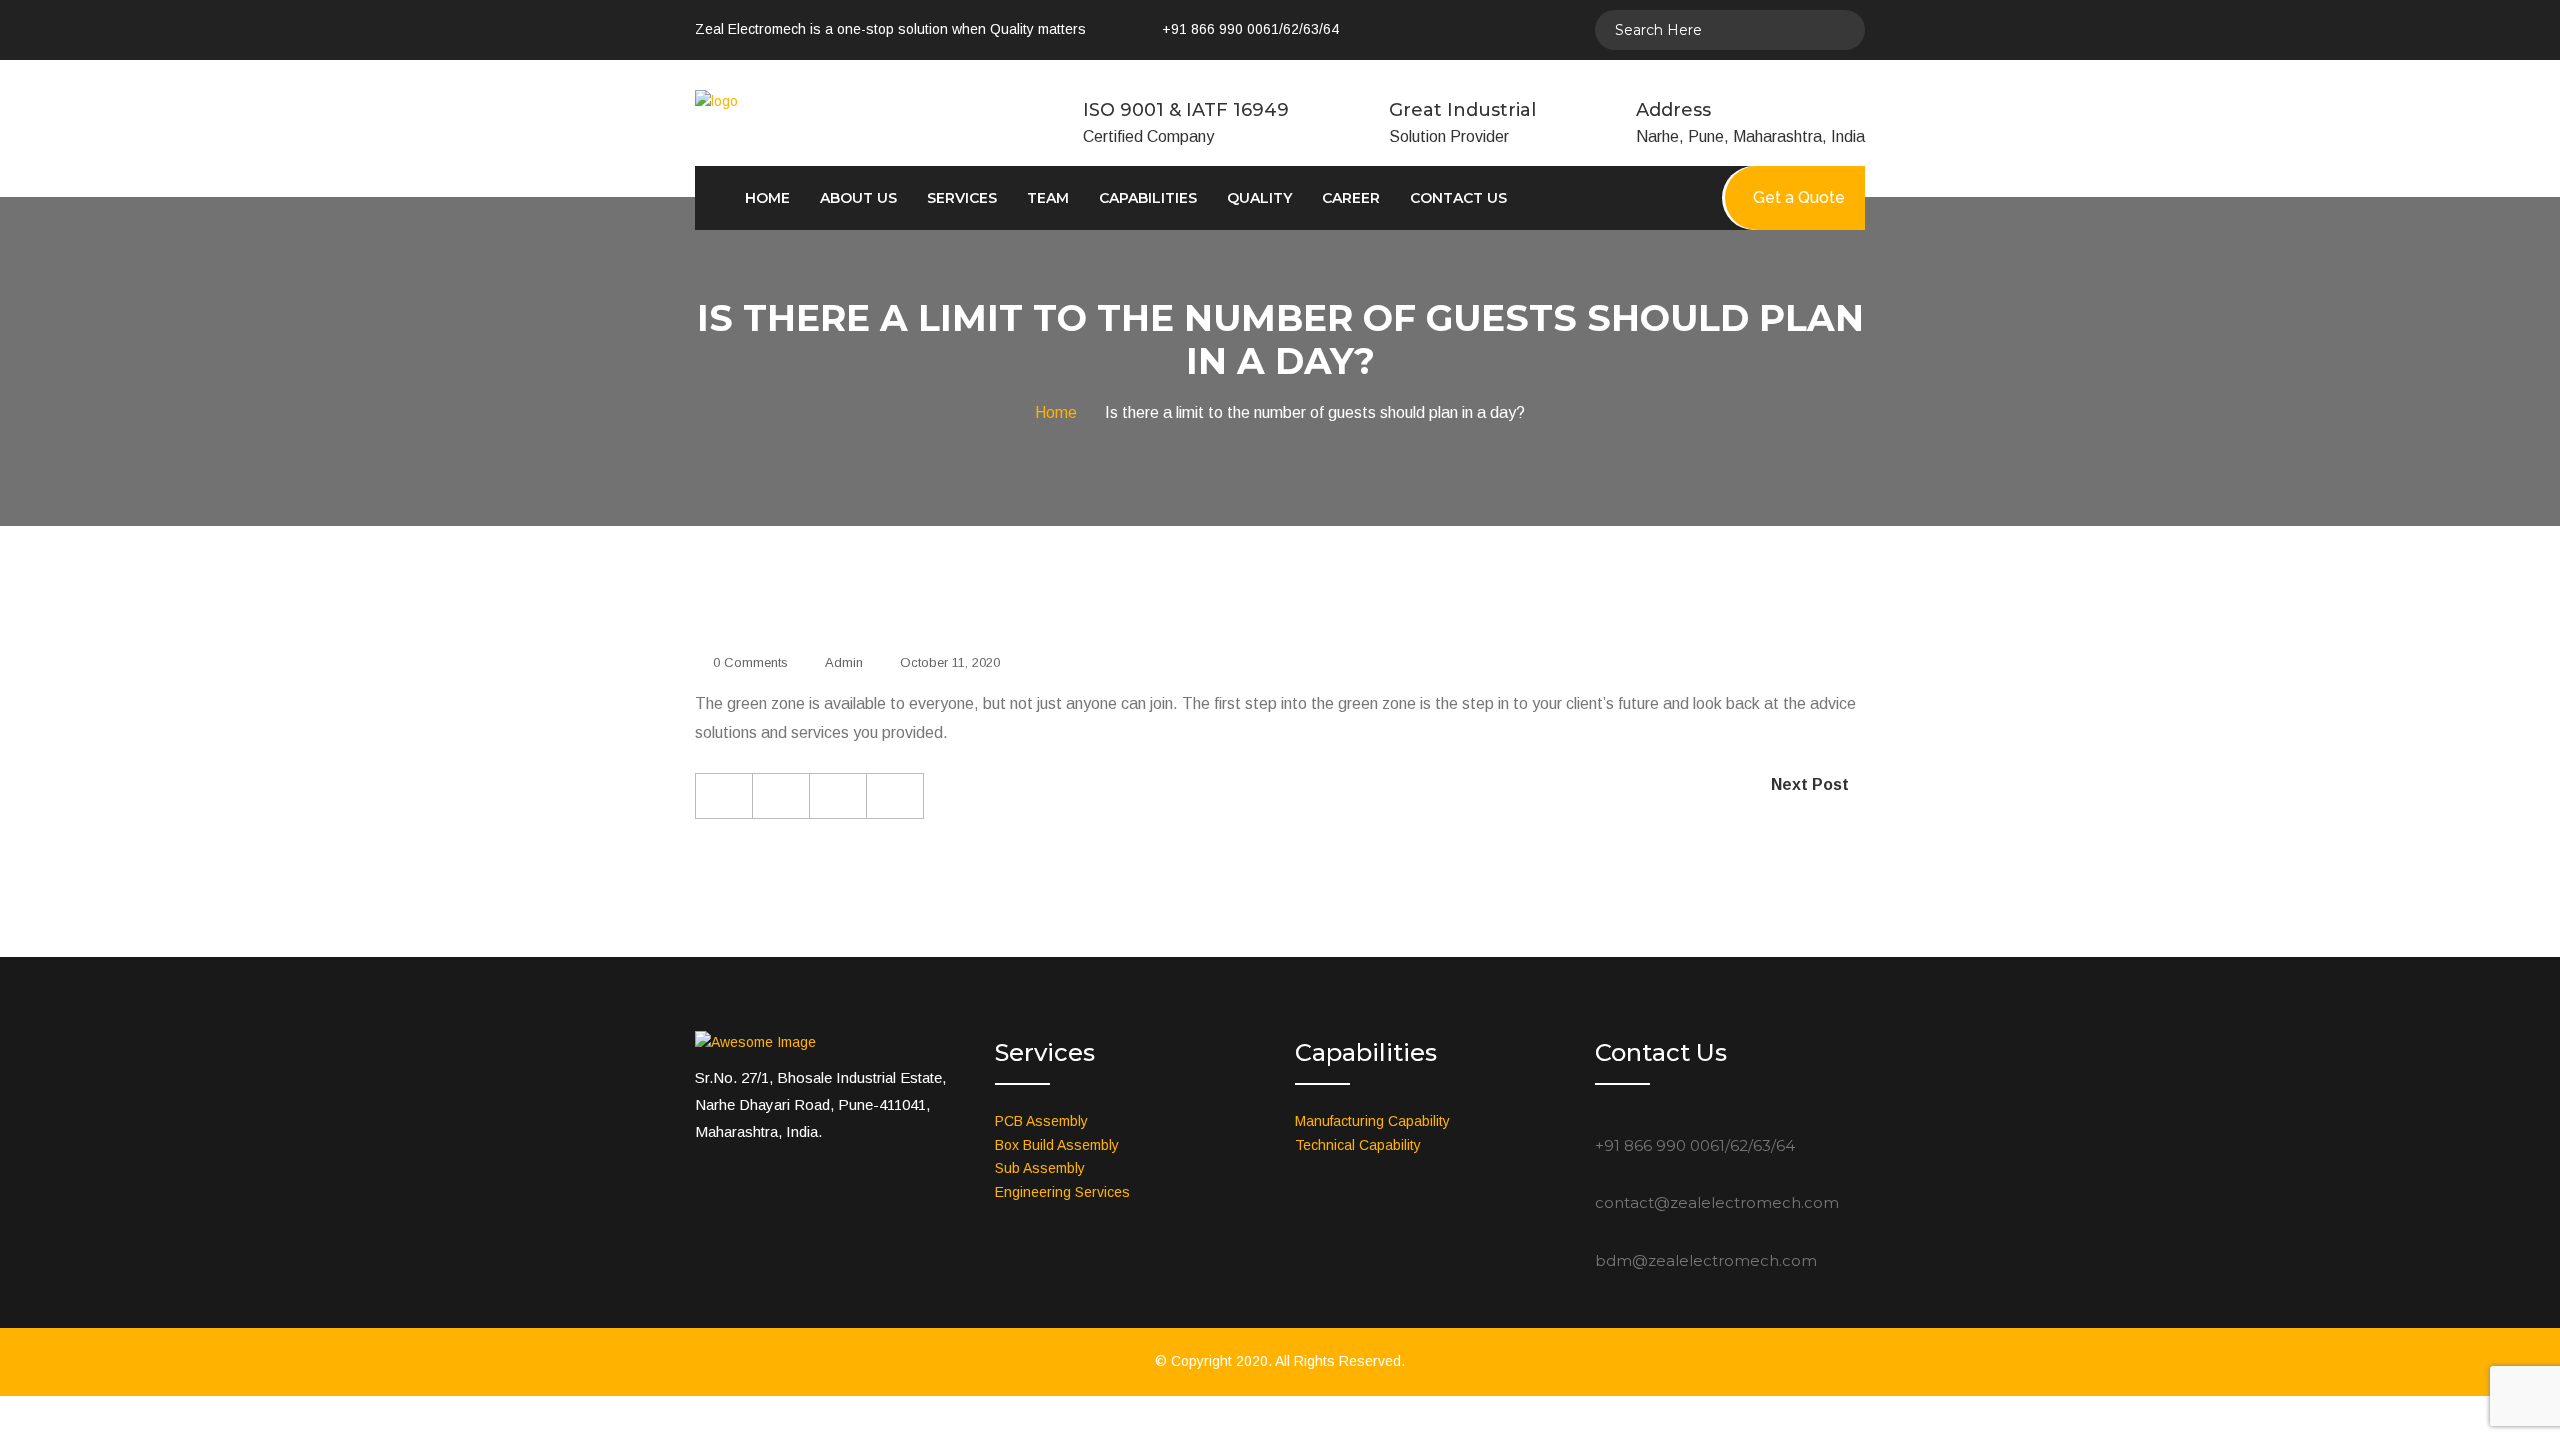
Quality (1259, 198)
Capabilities (1148, 198)
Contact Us (1458, 198)
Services (962, 198)
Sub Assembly (1040, 1168)
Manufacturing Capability (1372, 1121)
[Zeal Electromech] (808, 101)
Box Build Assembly (1057, 1145)
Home (767, 198)
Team (1048, 198)
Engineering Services (1062, 1192)
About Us (858, 198)
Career (1351, 198)
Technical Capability (1358, 1145)
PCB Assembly (1041, 1121)
